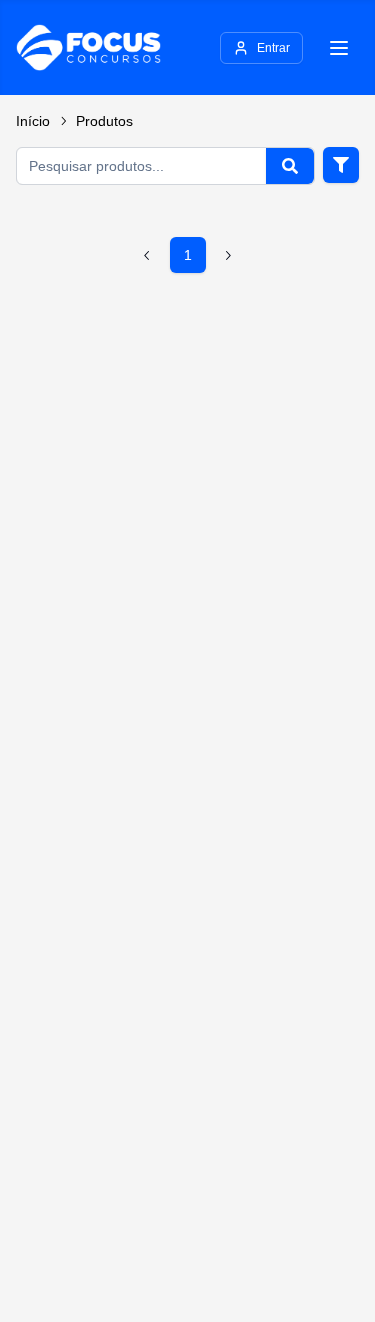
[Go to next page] (228, 255)
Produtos (104, 121)
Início (33, 121)
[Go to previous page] (148, 255)
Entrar (273, 48)
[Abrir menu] (339, 48)
